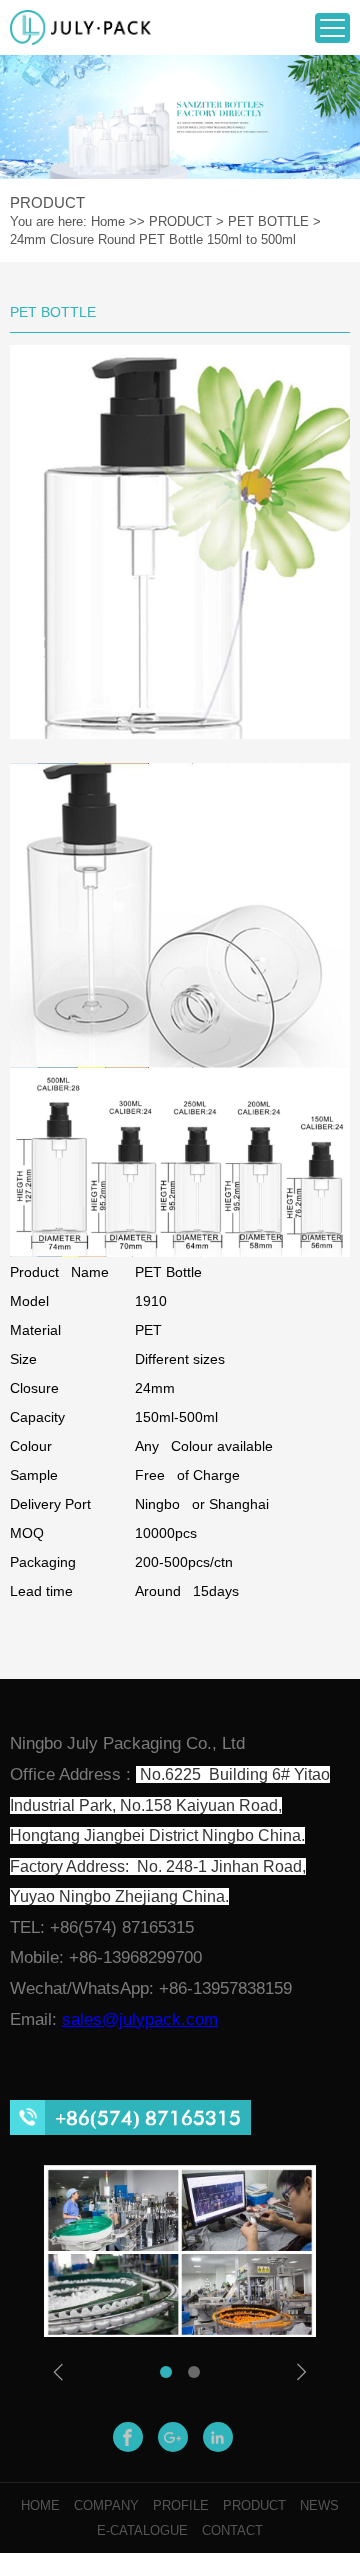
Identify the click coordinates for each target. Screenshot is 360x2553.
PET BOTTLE (268, 221)
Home (108, 221)
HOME (40, 2505)
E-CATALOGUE (142, 2530)
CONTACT (232, 2530)
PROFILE (181, 2505)
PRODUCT (180, 221)
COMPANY (106, 2505)
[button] (166, 2372)
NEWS (319, 2505)
